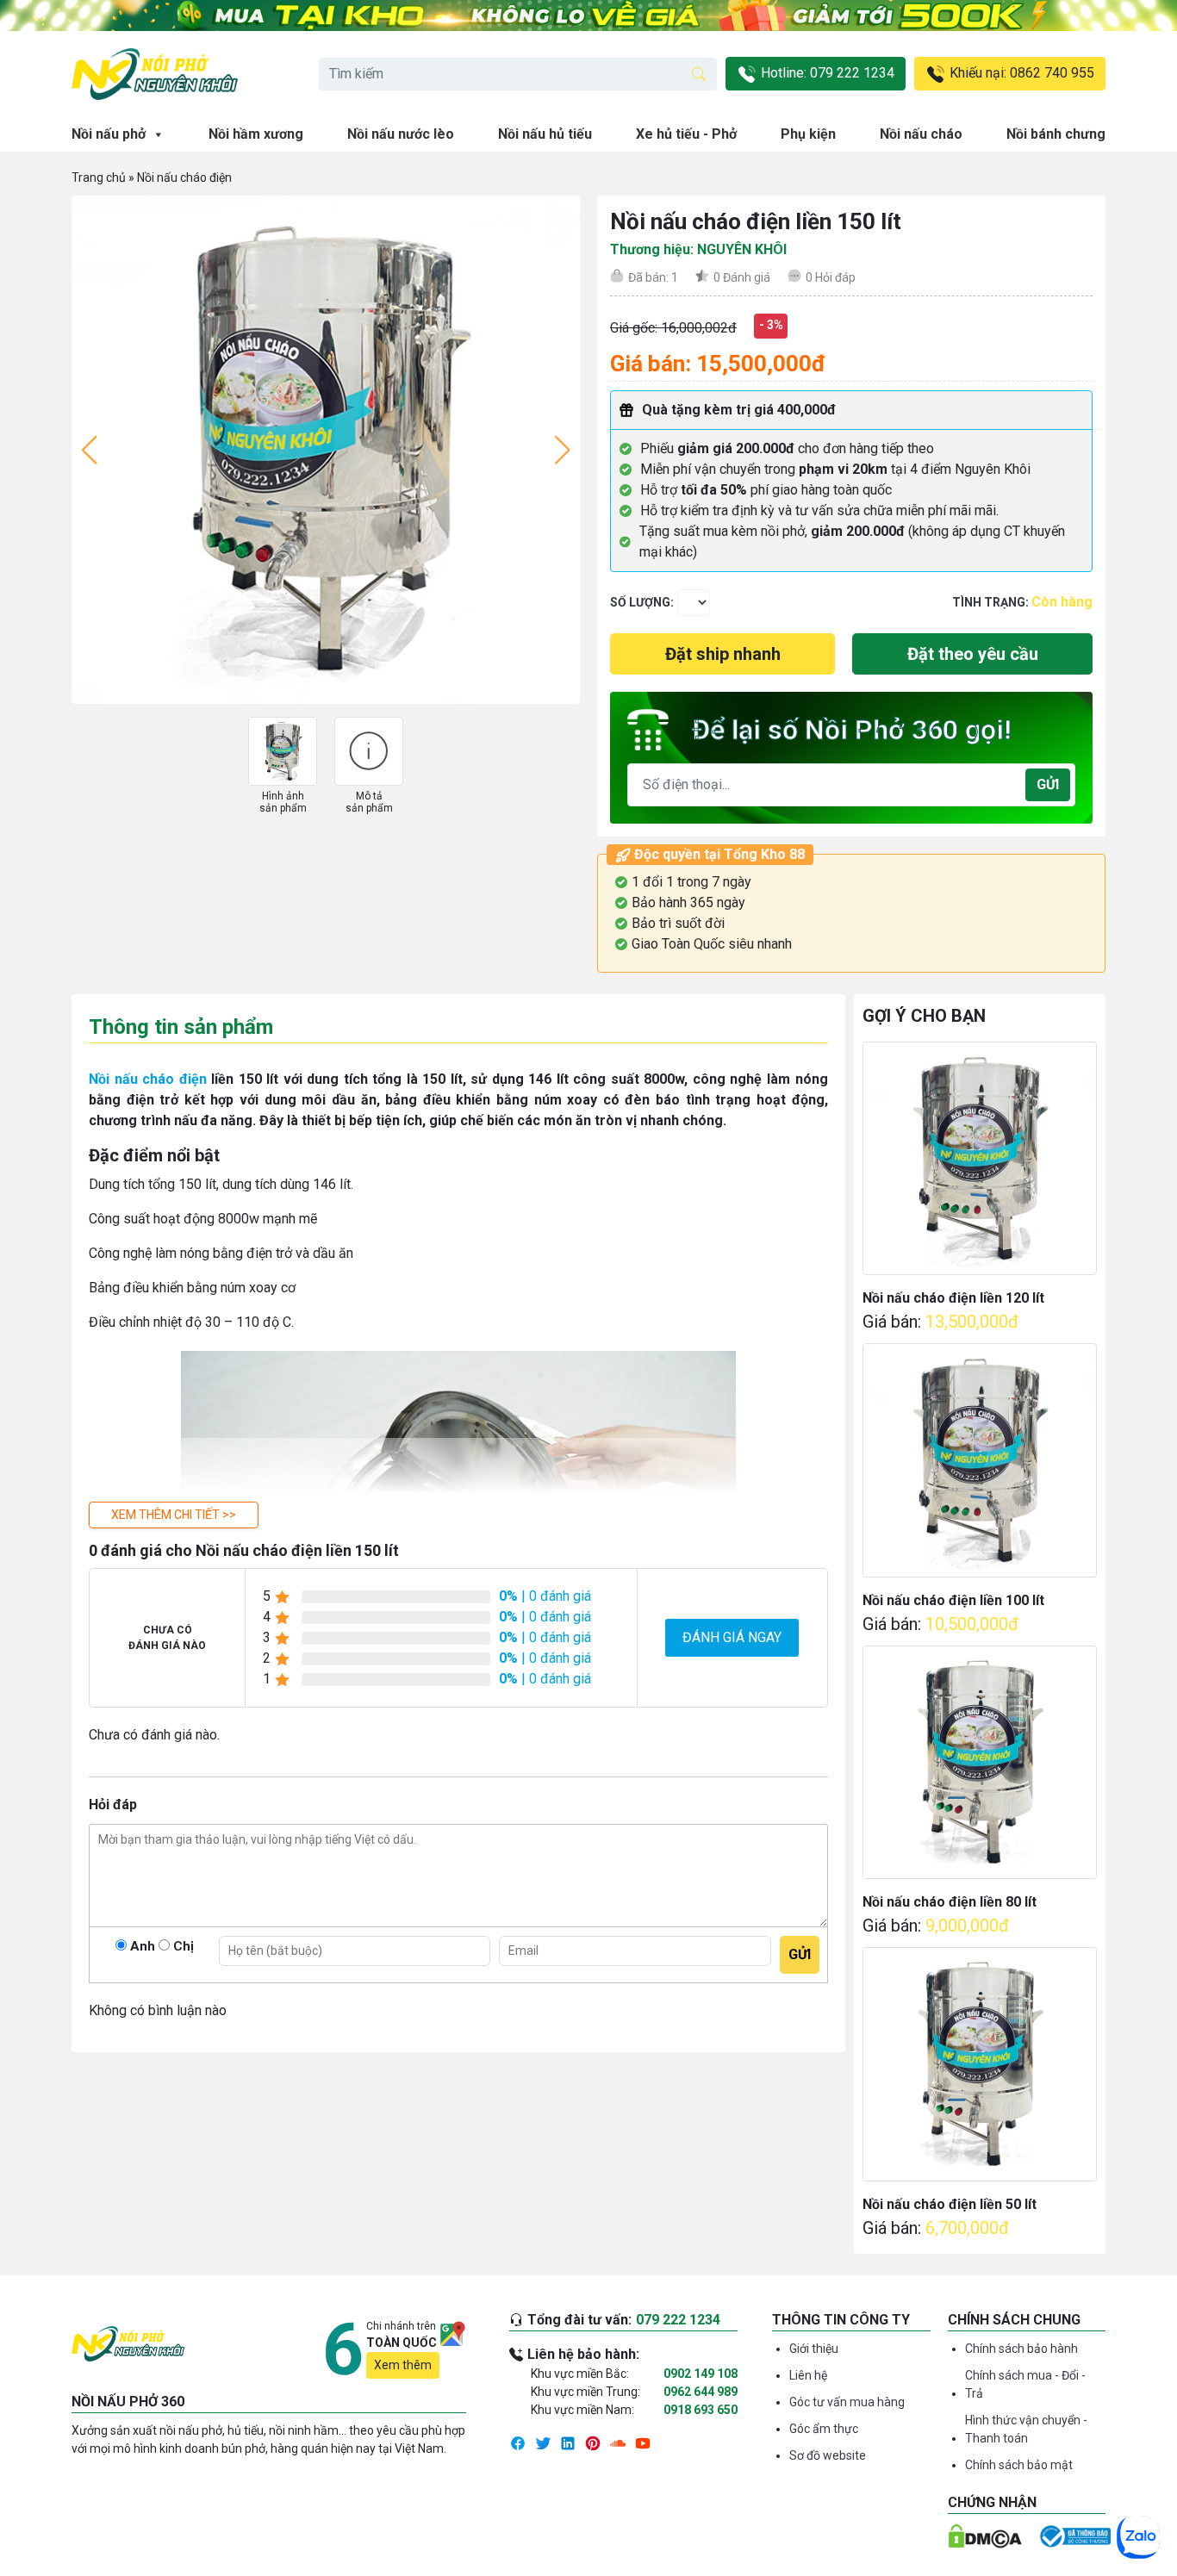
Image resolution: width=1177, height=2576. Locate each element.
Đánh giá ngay (732, 1637)
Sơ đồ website (828, 2455)
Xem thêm (403, 2365)
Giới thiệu (814, 2349)
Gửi (1048, 784)
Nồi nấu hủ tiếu (545, 134)
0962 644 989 (701, 2392)
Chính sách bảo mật (1019, 2465)
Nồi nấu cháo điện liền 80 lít (950, 1902)
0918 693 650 (701, 2410)
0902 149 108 (701, 2374)
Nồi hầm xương (256, 134)
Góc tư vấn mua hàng (847, 2402)
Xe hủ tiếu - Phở (686, 134)
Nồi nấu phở (109, 134)
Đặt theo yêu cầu (973, 654)
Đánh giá (742, 277)
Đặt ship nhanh (723, 654)
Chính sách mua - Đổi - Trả (1025, 2384)
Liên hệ (808, 2375)
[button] (174, 1515)
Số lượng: (642, 602)
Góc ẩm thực (824, 2429)
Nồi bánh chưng (1056, 134)
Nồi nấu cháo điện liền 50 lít (950, 2204)
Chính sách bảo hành (1021, 2349)
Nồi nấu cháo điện (184, 177)
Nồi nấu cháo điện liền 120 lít (953, 1298)
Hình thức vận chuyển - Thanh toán (1026, 2429)
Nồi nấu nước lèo (401, 134)
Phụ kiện (808, 134)
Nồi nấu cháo (921, 134)
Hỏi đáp (831, 277)
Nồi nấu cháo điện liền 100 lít (953, 1600)
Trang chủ (99, 177)
